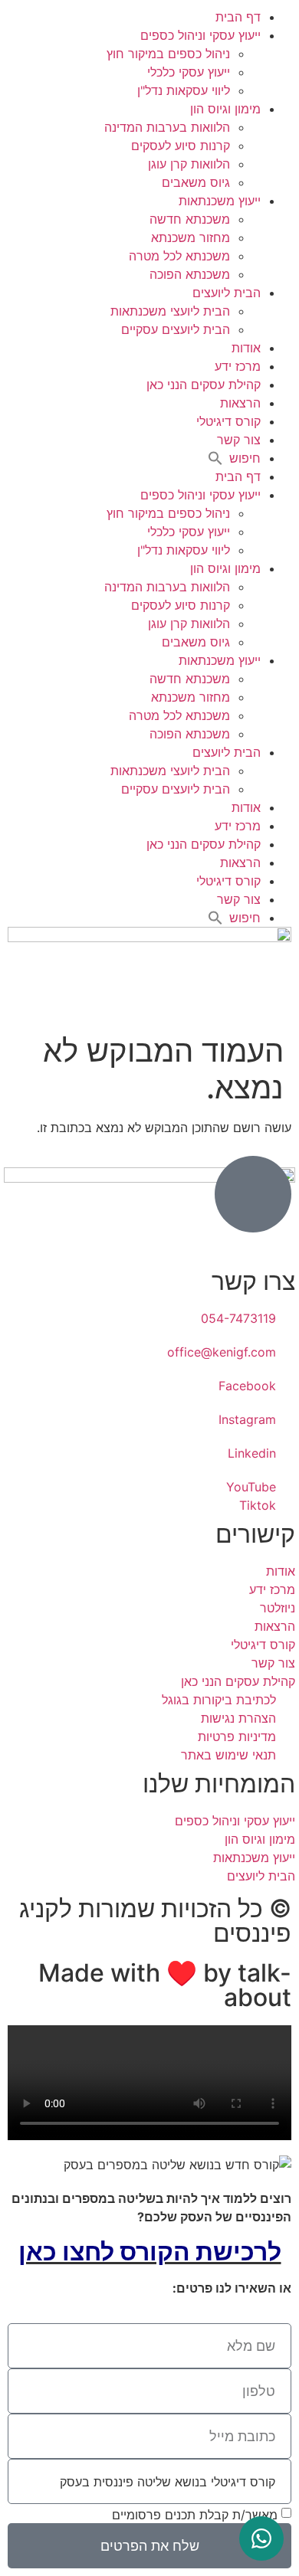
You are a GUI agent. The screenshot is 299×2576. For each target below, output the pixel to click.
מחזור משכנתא (191, 237)
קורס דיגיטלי (228, 421)
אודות (246, 348)
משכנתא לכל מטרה (179, 256)
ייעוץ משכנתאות (220, 201)
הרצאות (240, 403)
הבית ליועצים (227, 293)
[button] (234, 458)
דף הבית (238, 17)
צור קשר (239, 440)
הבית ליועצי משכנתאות (170, 311)
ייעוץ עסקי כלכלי (189, 72)
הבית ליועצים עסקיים (176, 329)
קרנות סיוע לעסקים (181, 146)
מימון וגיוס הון (225, 109)
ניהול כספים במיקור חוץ (168, 54)
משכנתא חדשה (190, 219)
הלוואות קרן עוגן (189, 164)
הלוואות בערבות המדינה (167, 127)
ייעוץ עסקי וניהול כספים (200, 35)
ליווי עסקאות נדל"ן (184, 90)
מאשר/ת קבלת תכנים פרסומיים (195, 2515)
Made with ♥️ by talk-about (165, 1985)
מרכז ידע (238, 366)
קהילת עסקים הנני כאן (204, 385)
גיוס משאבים (196, 182)
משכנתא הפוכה (190, 274)
